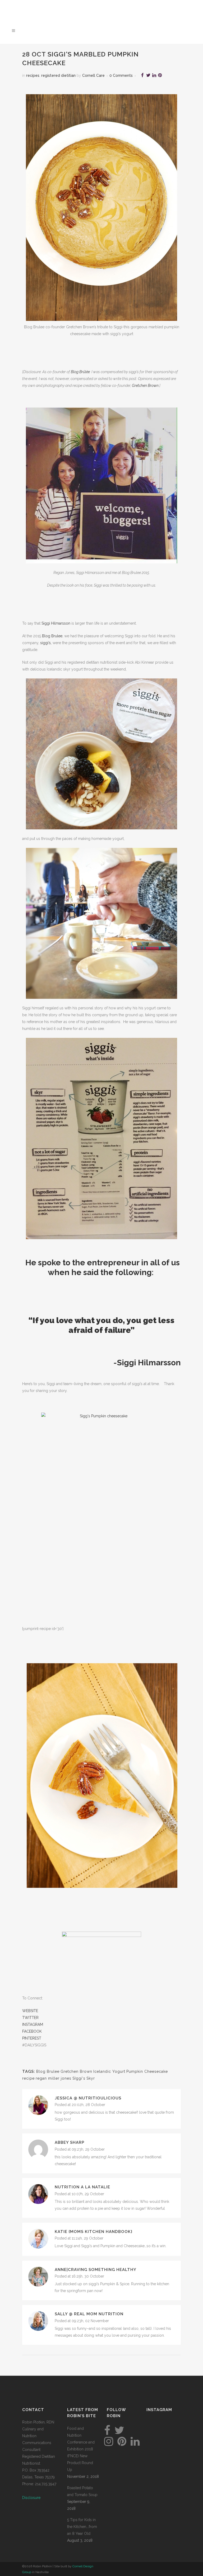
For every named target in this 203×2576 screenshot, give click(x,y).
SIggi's (79, 2078)
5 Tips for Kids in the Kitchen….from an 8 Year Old (82, 2527)
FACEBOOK (32, 2031)
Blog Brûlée (80, 372)
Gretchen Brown (145, 386)
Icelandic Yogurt (109, 2071)
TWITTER (30, 2018)
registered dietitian (58, 75)
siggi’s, (46, 643)
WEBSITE (30, 2011)
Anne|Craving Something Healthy (96, 2270)
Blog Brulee (52, 636)
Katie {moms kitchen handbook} (94, 2232)
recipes (33, 75)
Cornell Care (93, 75)
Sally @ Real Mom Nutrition (89, 2314)
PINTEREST (32, 2038)
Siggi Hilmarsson (56, 623)
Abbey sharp (70, 2142)
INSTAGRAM (33, 2024)
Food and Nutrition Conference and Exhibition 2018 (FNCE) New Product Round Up (81, 2449)
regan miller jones (54, 2078)
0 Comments (121, 75)
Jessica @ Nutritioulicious (88, 2098)
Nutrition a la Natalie (82, 2187)
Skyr (91, 2078)
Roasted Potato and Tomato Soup (82, 2491)
